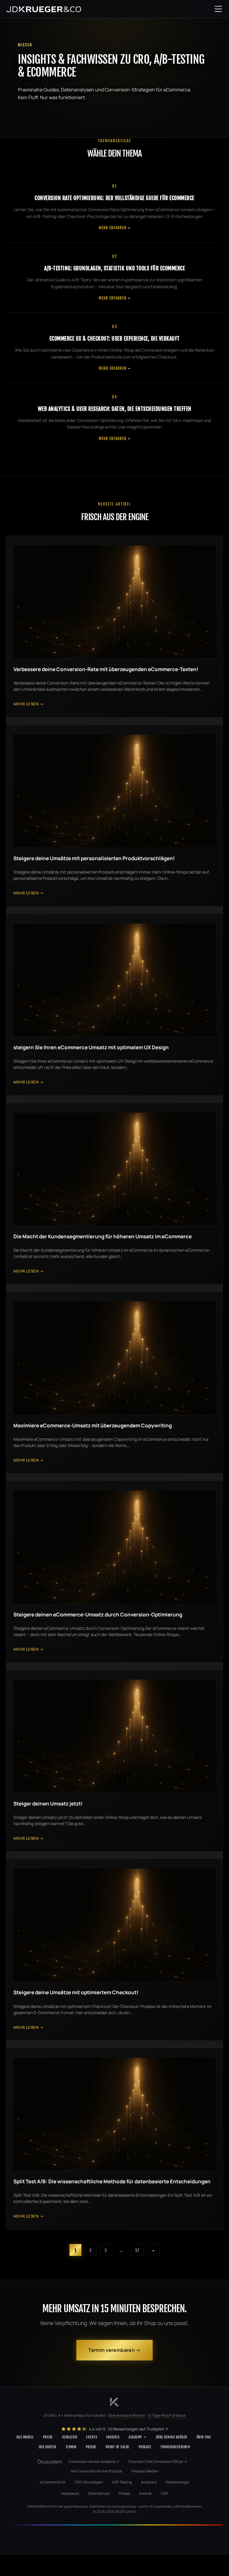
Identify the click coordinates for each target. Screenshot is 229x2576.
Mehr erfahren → (115, 228)
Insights (113, 2437)
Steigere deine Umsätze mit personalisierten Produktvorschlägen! (94, 858)
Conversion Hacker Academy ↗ (94, 2462)
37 (137, 2250)
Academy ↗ (137, 2437)
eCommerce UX (53, 2482)
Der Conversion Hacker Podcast (96, 2471)
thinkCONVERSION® (175, 2447)
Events (92, 2437)
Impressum (70, 2493)
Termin (71, 2447)
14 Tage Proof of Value (167, 2415)
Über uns (204, 2437)
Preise (48, 2437)
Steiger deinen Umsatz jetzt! (48, 1804)
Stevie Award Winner (127, 2415)
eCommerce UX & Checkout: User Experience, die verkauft (115, 339)
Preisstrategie (177, 2482)
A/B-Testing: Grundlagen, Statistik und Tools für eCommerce (114, 268)
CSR (164, 2493)
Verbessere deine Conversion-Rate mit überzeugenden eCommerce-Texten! (106, 669)
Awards (145, 2493)
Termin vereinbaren (111, 2350)
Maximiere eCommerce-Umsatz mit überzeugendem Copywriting (93, 1425)
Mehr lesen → (28, 704)
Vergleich (70, 2437)
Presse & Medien (145, 2471)
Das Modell (25, 2437)
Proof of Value (117, 2447)
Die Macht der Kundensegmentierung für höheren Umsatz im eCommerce (103, 1236)
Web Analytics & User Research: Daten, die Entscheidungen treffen (115, 409)
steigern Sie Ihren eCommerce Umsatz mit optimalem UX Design (91, 1047)
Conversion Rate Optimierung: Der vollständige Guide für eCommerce (114, 198)
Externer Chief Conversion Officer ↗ (158, 2462)
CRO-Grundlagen (89, 2482)
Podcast (145, 2447)
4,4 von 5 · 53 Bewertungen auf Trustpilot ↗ (128, 2429)
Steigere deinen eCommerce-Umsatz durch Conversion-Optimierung (98, 1614)
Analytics (149, 2482)
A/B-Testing (122, 2482)
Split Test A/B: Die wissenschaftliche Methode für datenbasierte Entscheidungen (112, 2181)
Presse (91, 2447)
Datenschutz (99, 2493)
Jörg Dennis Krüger (171, 2437)
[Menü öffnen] (218, 9)
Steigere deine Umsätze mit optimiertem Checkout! (76, 1992)
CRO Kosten (48, 2447)
